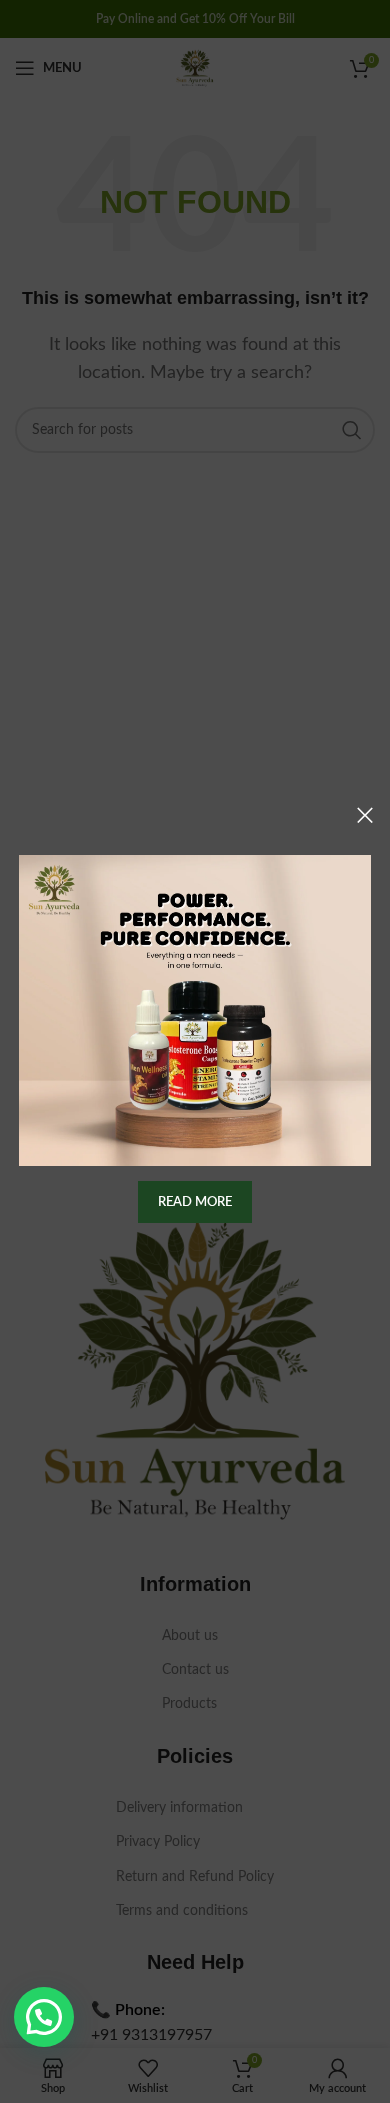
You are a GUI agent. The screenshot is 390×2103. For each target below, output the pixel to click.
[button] (44, 2017)
